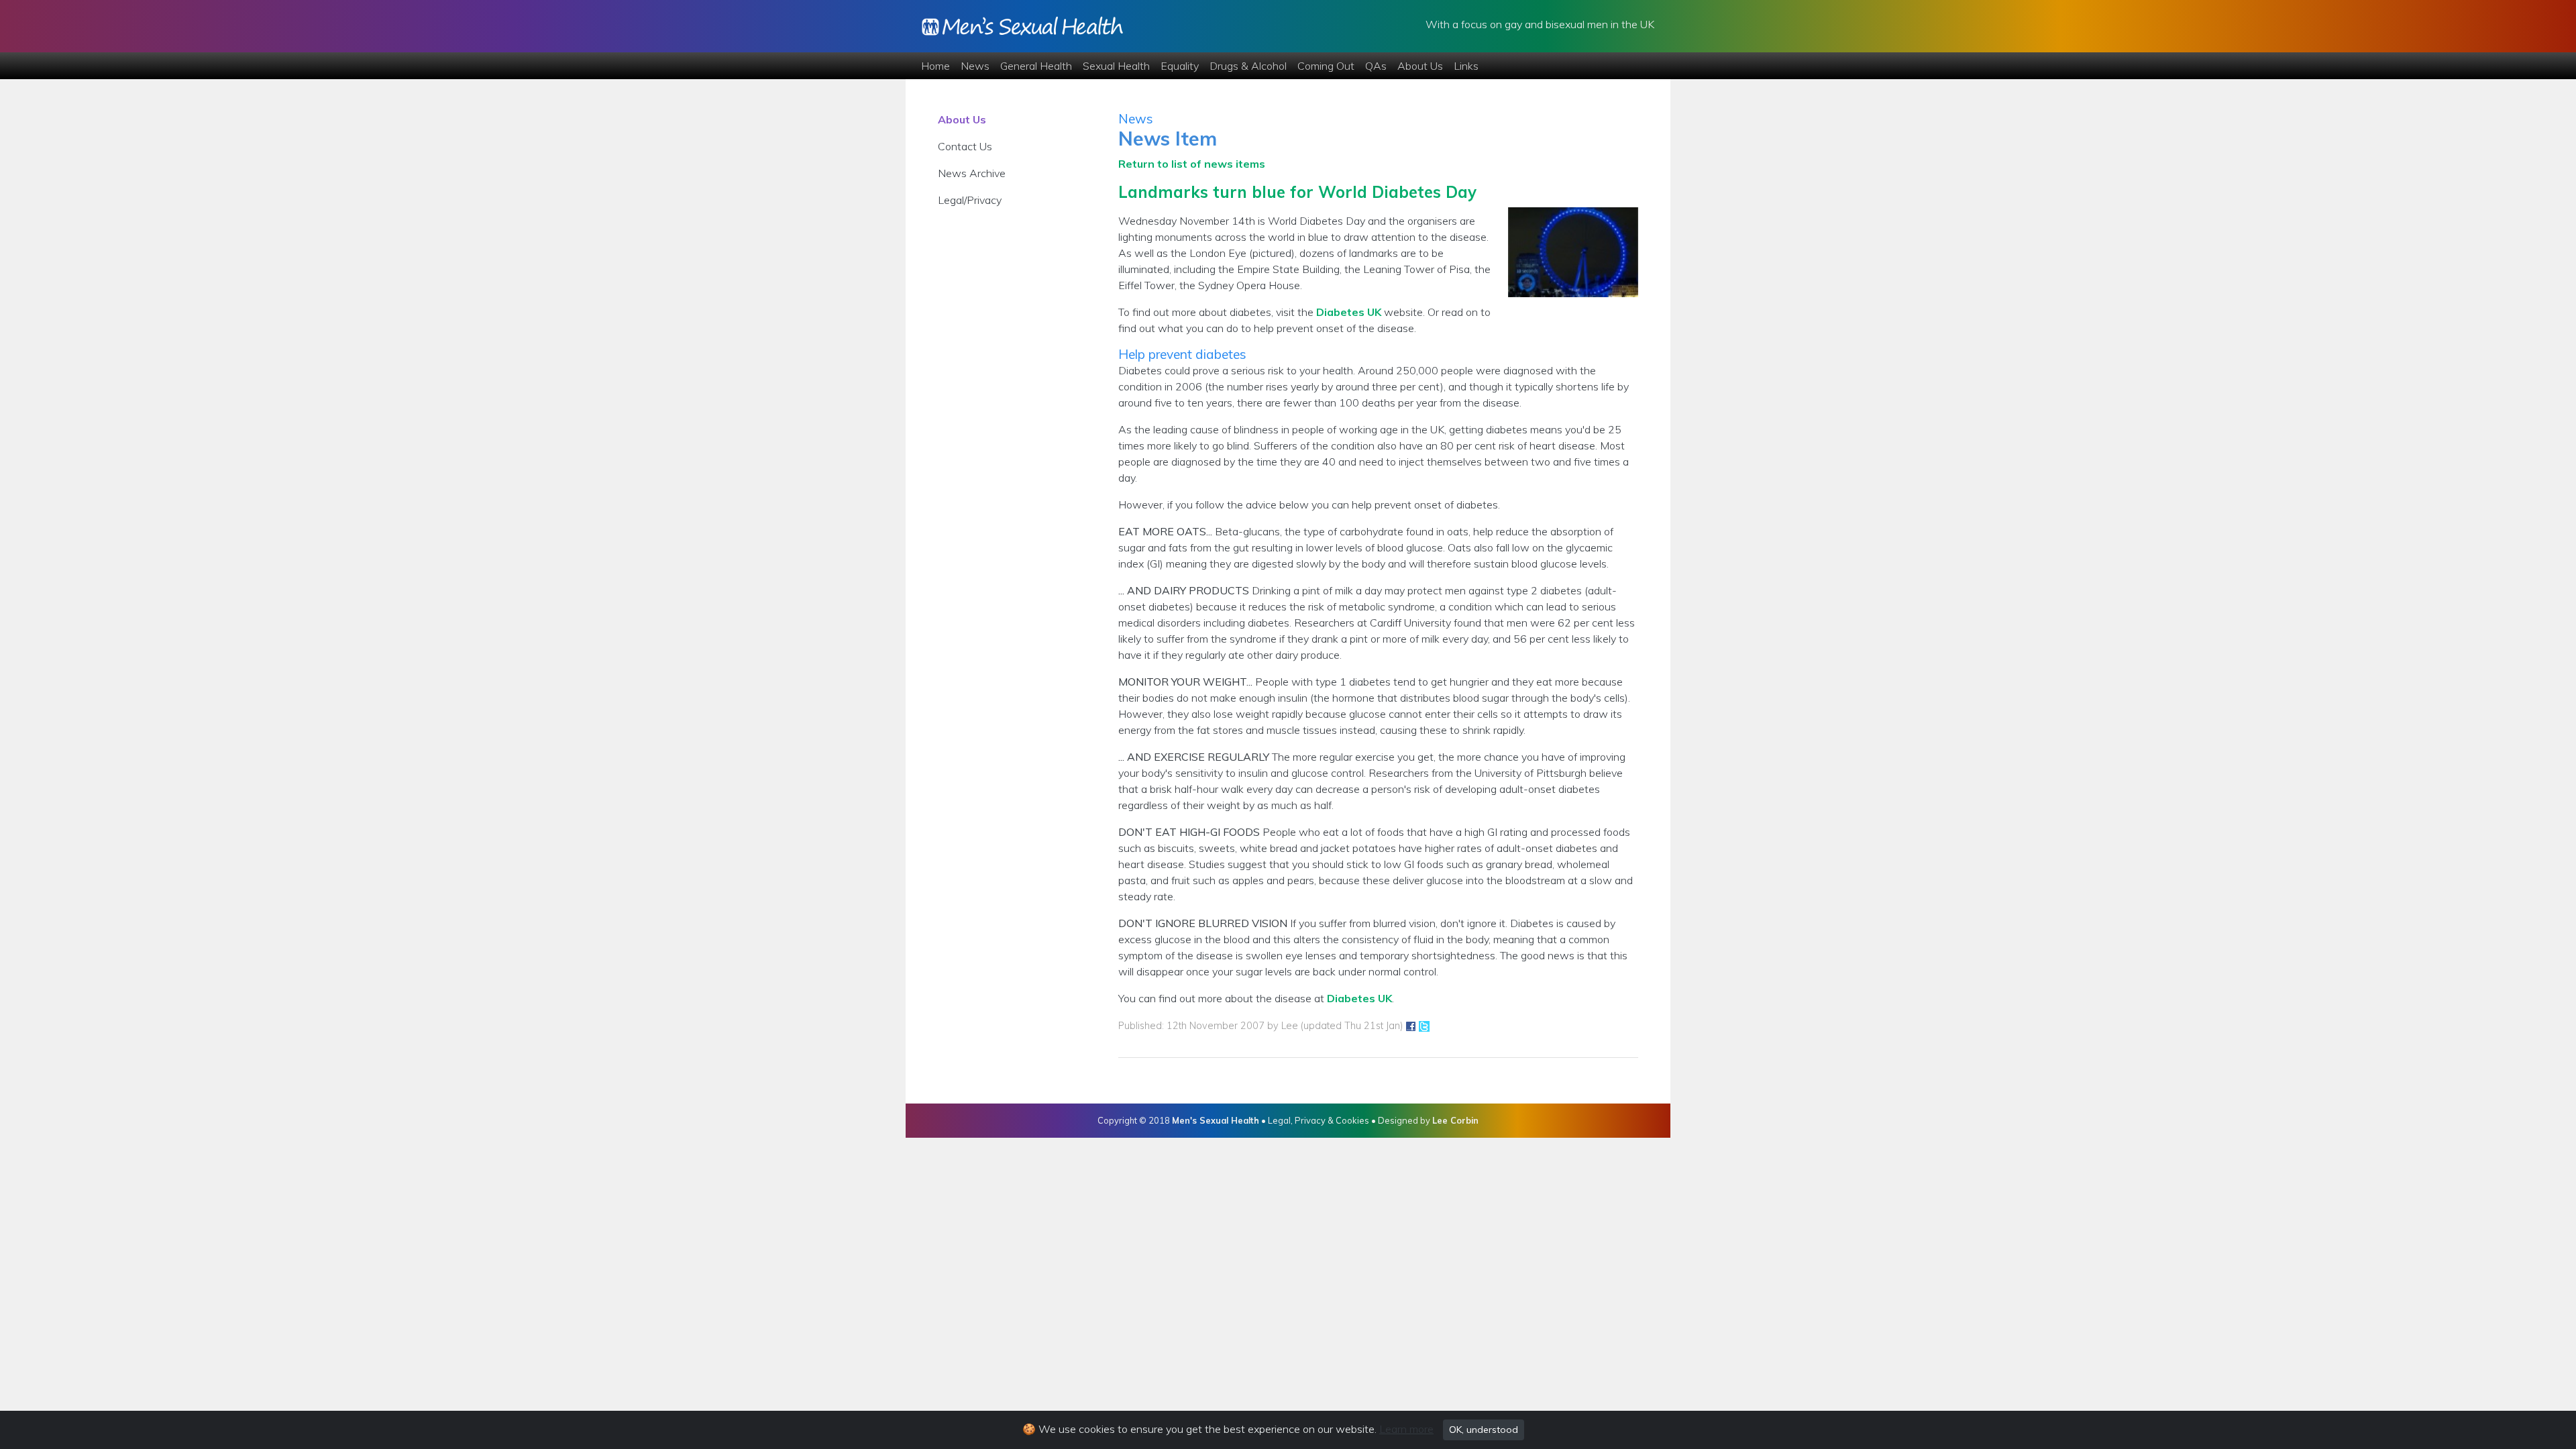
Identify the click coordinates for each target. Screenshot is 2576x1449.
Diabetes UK (1349, 312)
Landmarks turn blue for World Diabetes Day (1297, 192)
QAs (1376, 66)
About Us (1420, 66)
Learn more (1406, 1429)
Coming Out (1326, 66)
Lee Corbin (1455, 1120)
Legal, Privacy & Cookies (1319, 1120)
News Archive (972, 173)
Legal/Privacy (970, 200)
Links (1466, 66)
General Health (1036, 66)
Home (935, 66)
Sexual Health (1116, 66)
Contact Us (965, 146)
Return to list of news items (1192, 164)
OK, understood (1484, 1430)
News (975, 66)
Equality (1180, 66)
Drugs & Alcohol (1248, 66)
